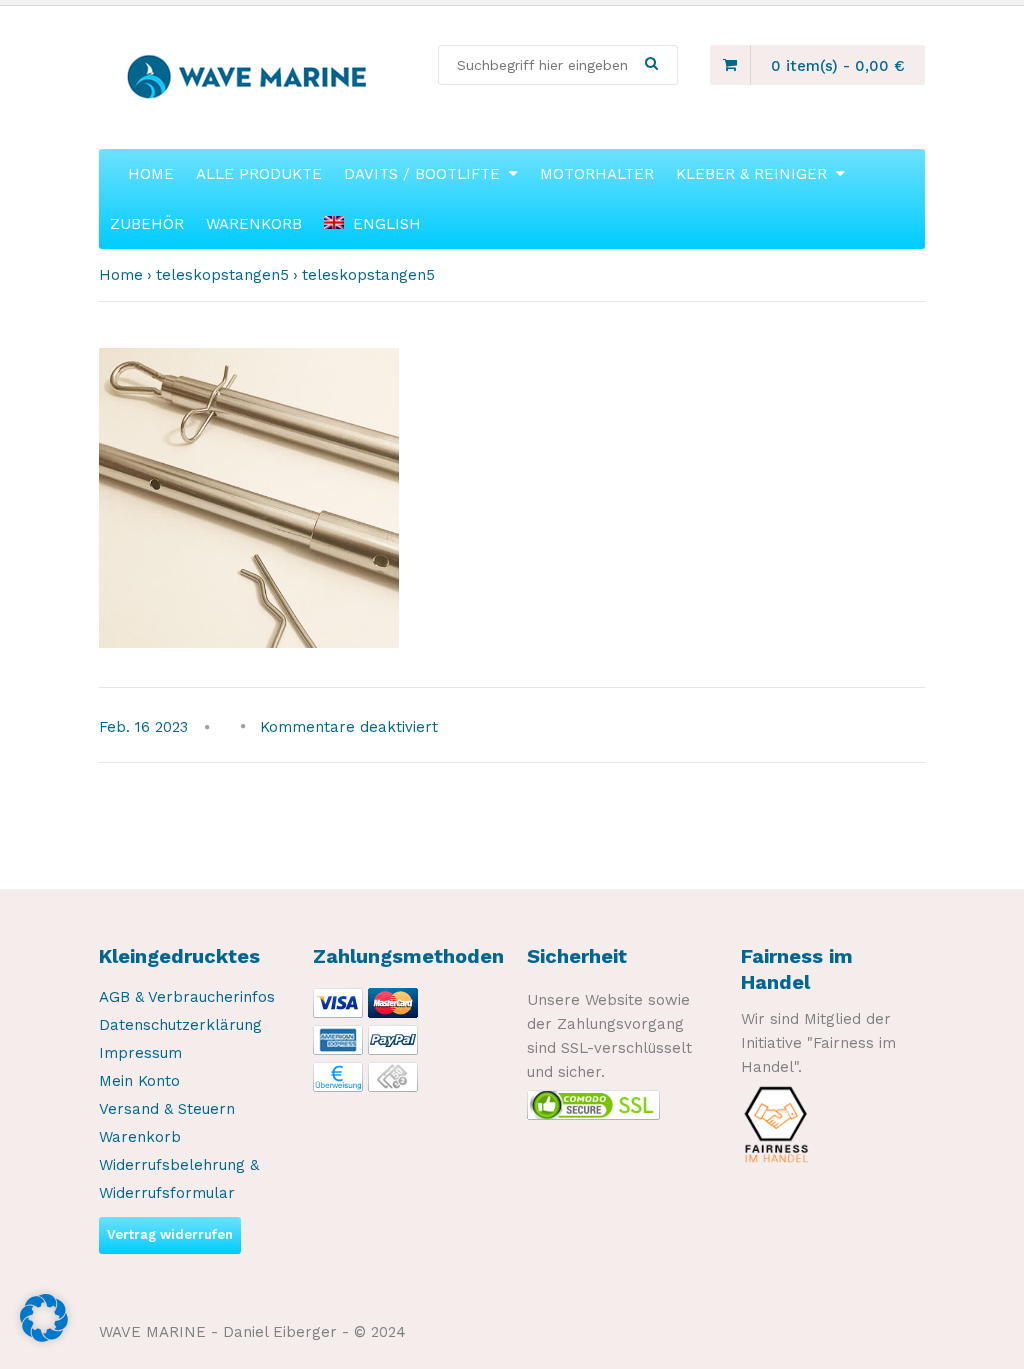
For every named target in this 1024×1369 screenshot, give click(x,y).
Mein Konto (139, 1081)
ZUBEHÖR (147, 224)
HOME (151, 174)
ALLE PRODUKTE (259, 174)
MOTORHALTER (597, 174)
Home (121, 275)
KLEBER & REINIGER (751, 174)
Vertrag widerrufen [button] (170, 1234)
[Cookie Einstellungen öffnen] (44, 1337)
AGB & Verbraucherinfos (187, 997)
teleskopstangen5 (222, 275)
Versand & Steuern (167, 1109)
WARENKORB (254, 224)
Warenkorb (140, 1137)
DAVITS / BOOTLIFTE (422, 174)
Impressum (140, 1053)
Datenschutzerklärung (180, 1025)
